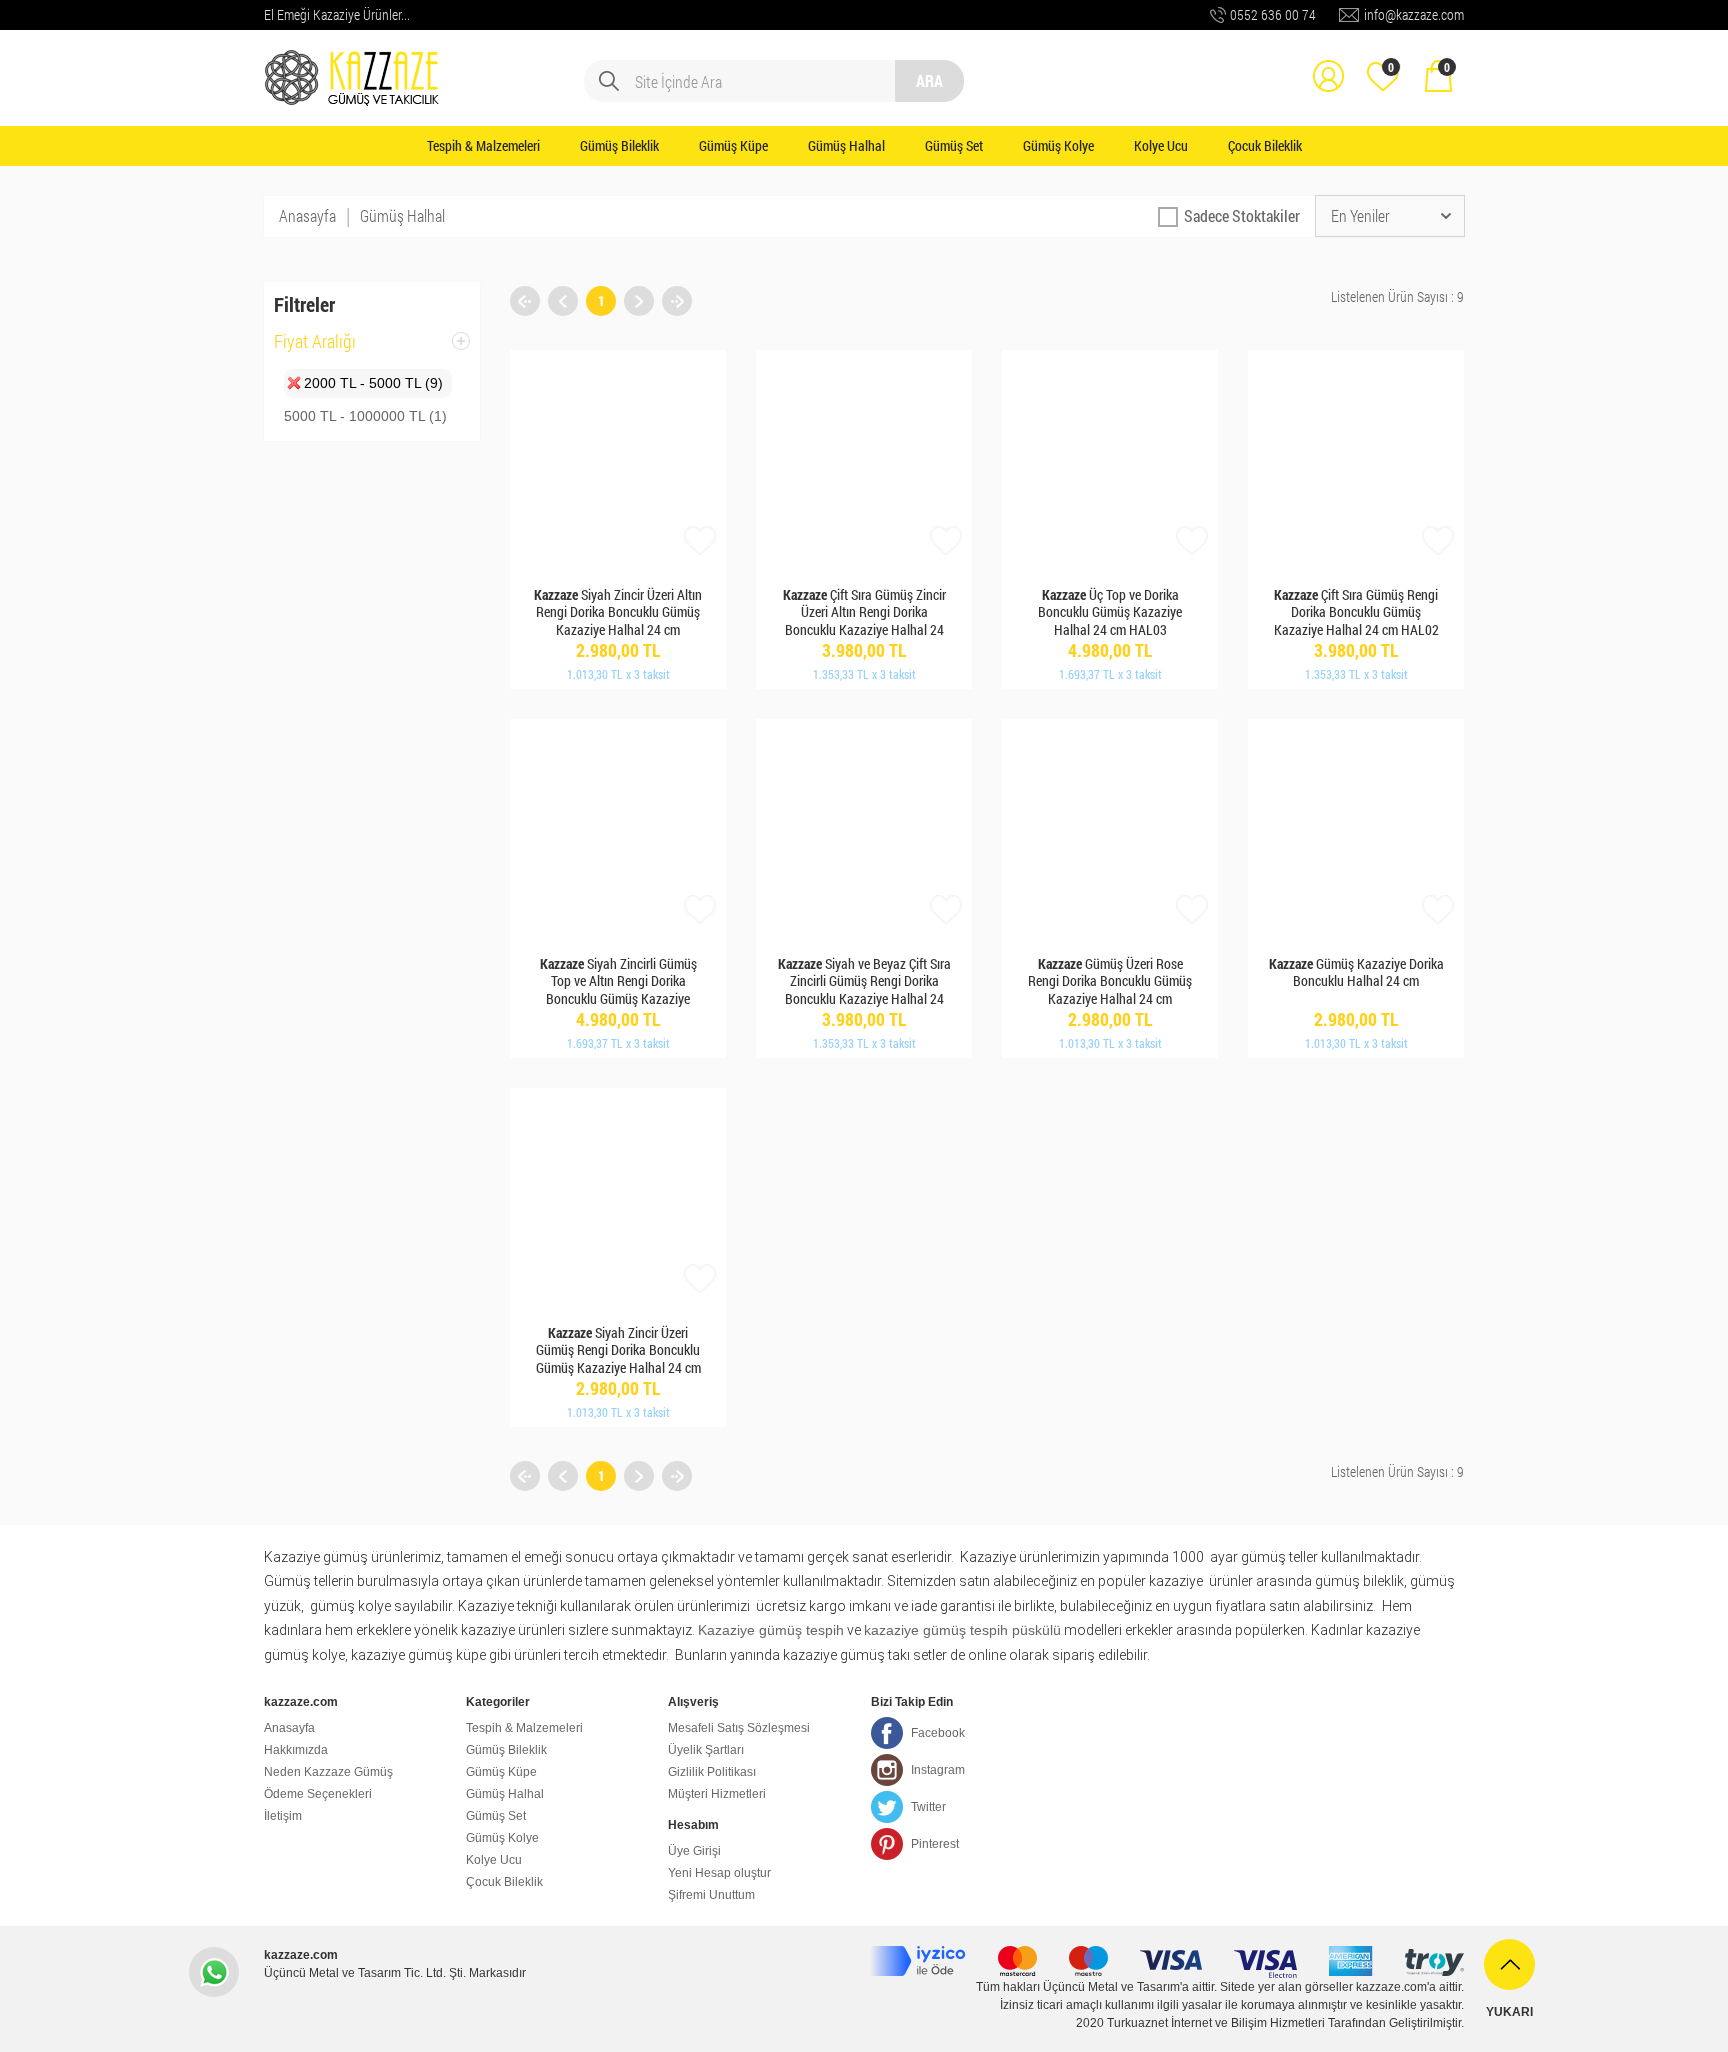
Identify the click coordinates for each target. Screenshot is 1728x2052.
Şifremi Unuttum (711, 1895)
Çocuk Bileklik (1265, 145)
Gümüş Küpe (733, 145)
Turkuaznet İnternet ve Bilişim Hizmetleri (1216, 2023)
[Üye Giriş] (1328, 62)
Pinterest (935, 1844)
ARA (929, 80)
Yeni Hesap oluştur (719, 1873)
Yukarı (1509, 2012)
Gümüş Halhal (846, 145)
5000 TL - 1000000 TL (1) (365, 416)
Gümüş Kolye (1058, 145)
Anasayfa (307, 215)
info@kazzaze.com (1414, 14)
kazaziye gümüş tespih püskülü (962, 1630)
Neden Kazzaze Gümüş (328, 1772)
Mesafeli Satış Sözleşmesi (739, 1728)
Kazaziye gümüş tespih (771, 1630)
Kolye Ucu (1161, 145)
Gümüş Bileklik (619, 145)
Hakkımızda (296, 1750)
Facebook (938, 1733)
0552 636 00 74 (1273, 14)
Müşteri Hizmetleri (717, 1794)
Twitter (928, 1807)
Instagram (938, 1770)
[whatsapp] (214, 1972)
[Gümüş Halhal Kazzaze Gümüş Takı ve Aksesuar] (354, 62)
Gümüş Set (954, 145)
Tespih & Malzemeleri (483, 145)
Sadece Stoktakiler (1242, 215)
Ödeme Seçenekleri (318, 1794)
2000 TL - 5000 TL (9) (373, 383)
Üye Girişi (694, 1851)
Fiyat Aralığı (315, 347)
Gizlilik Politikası (712, 1772)
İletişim (283, 1816)
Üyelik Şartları (706, 1750)
